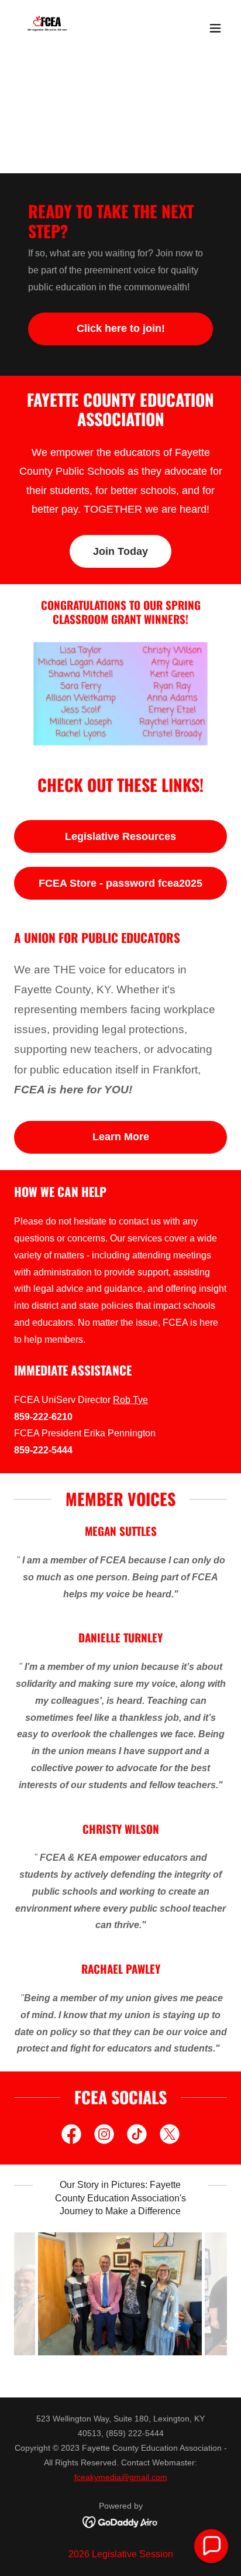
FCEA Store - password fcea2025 (120, 883)
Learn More (121, 1137)
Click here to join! (121, 328)
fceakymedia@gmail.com (121, 2477)
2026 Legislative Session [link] (121, 2554)
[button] (215, 28)
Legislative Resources (120, 836)
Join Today (120, 551)
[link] (47, 28)
